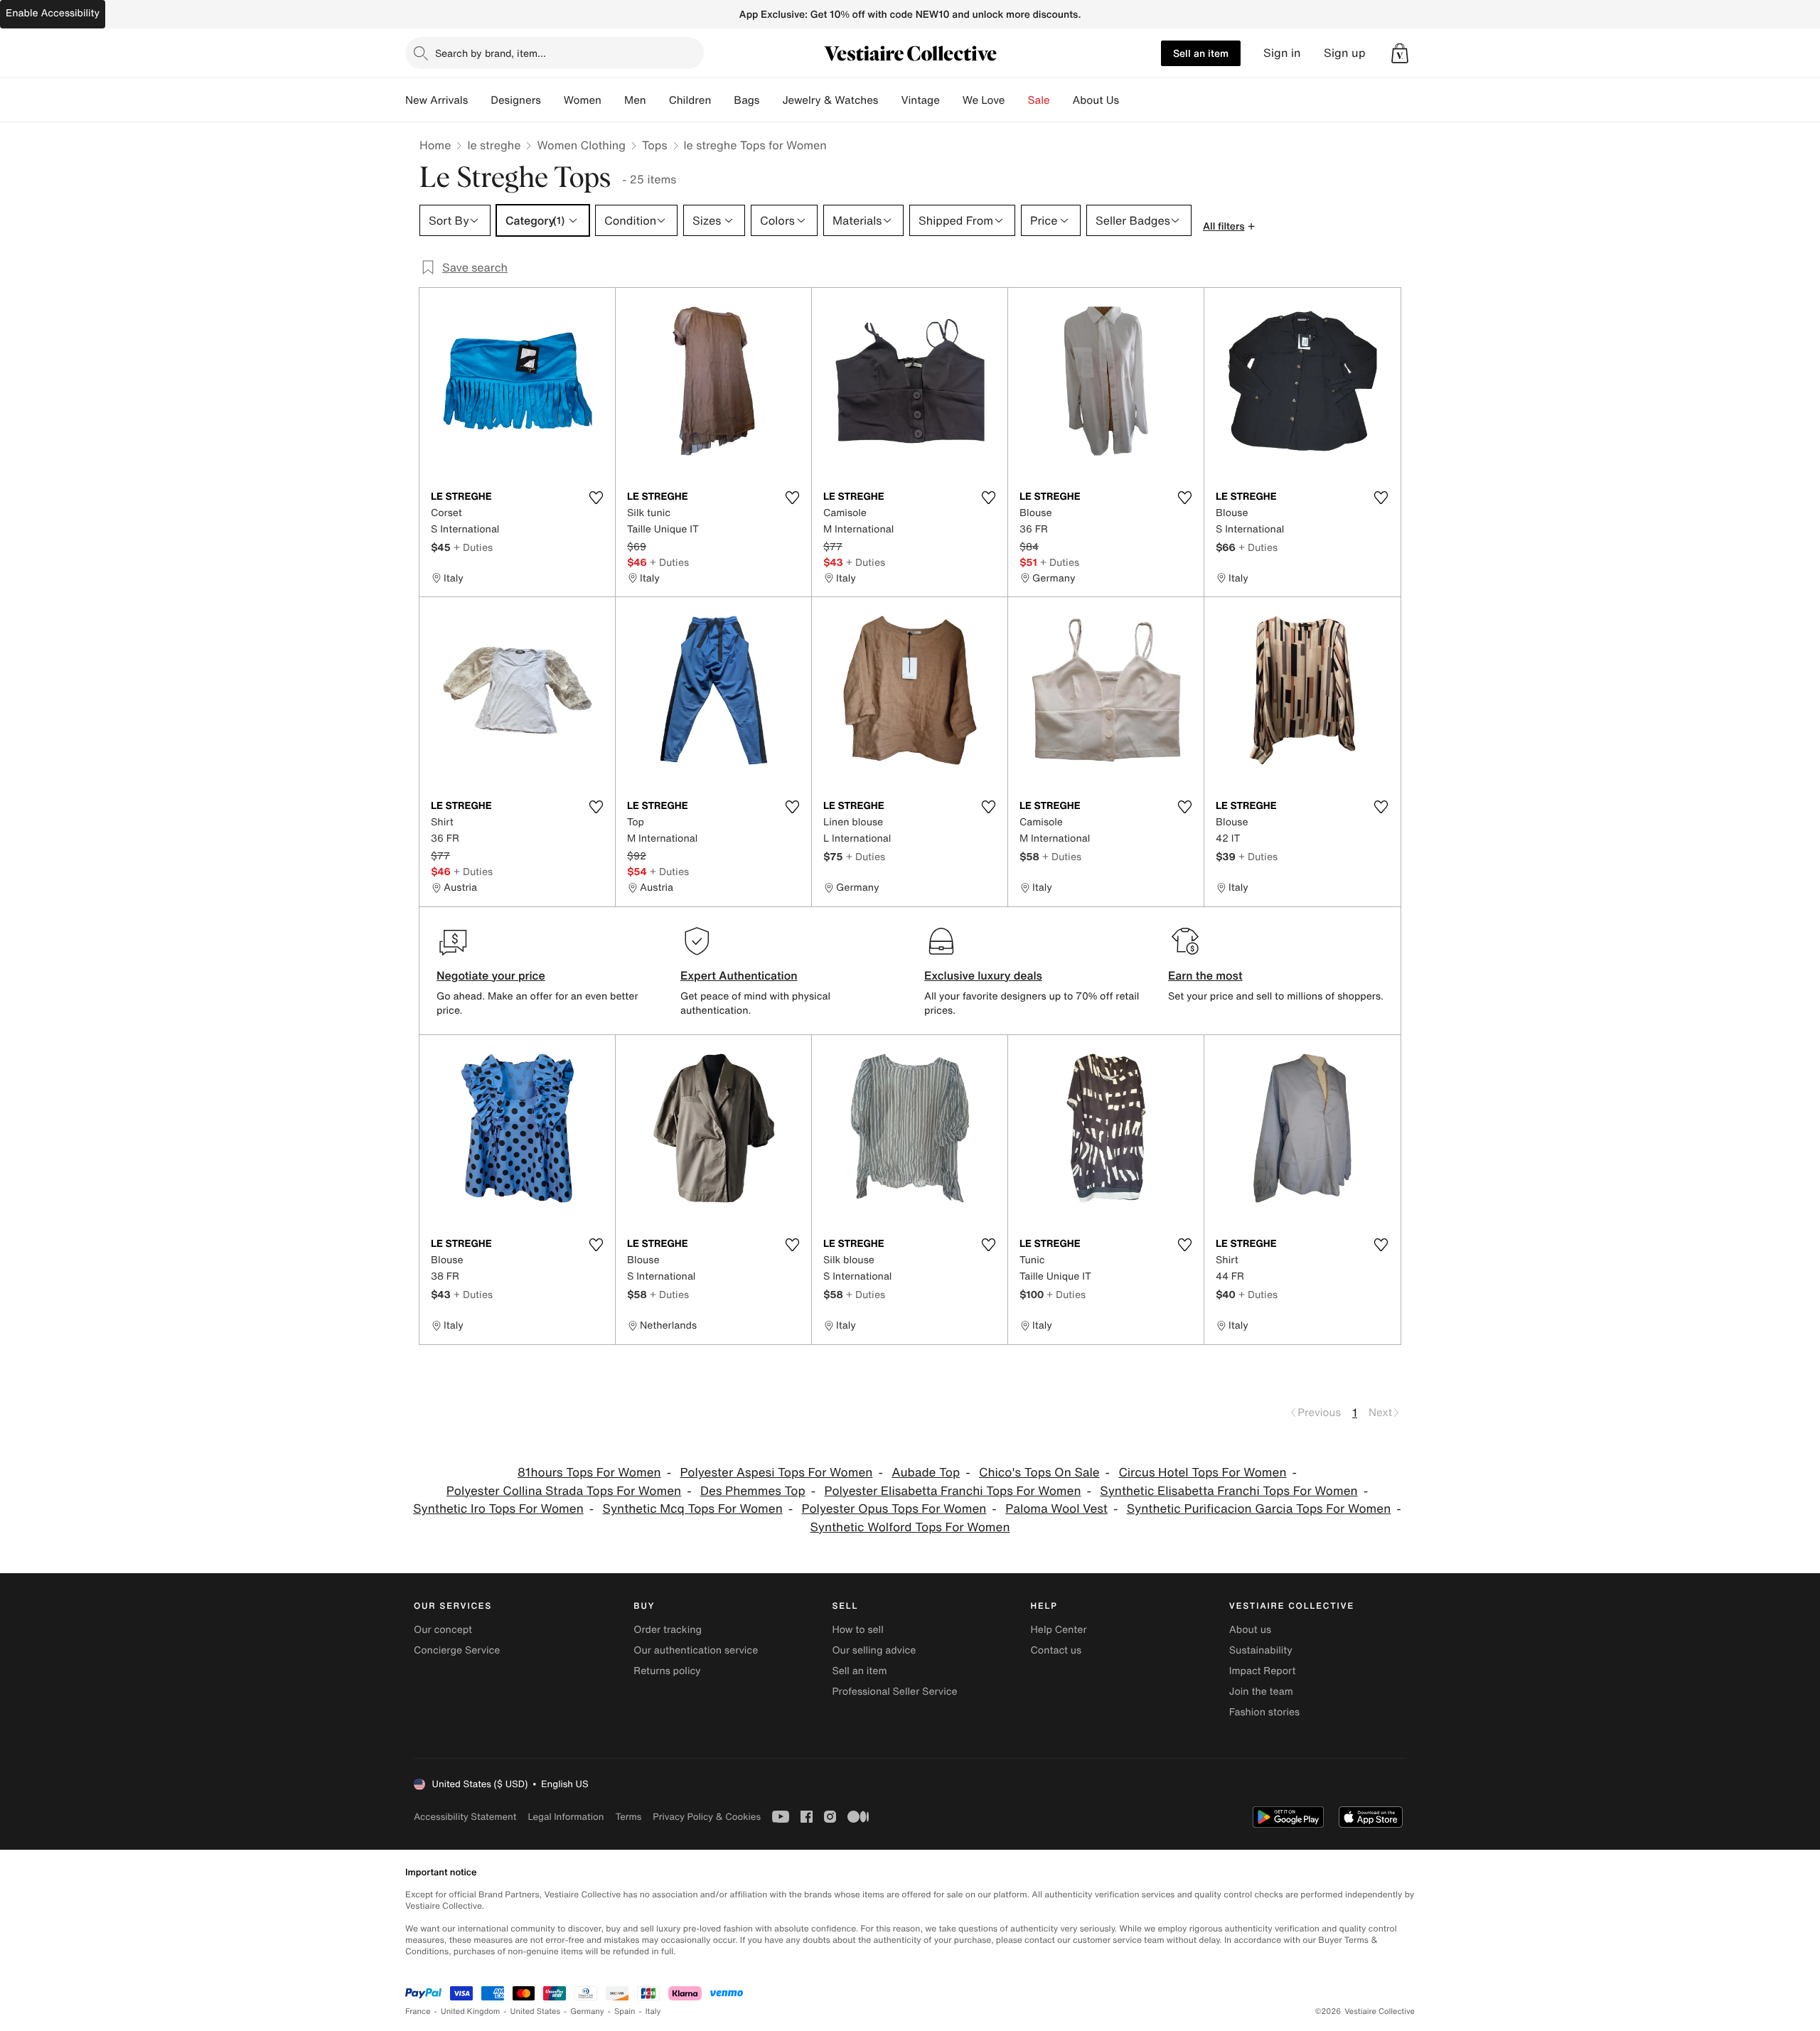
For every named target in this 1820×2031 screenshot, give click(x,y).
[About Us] (1130, 100)
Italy (653, 2011)
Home (435, 145)
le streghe (494, 145)
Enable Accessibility (53, 13)
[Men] (658, 100)
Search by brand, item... (491, 53)
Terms (628, 1817)
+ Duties (473, 547)
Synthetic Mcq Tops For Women (693, 1509)
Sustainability (1261, 1650)
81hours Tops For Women (589, 1473)
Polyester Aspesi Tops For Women (776, 1473)
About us (1250, 1630)
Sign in (1282, 53)
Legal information (566, 1817)
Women (583, 100)
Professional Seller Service (894, 1692)
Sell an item (1201, 53)
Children (690, 100)
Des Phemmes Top (753, 1491)
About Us (1096, 100)
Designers (516, 100)
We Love (984, 100)
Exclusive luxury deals (983, 975)
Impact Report (1263, 1671)
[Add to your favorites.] (596, 498)
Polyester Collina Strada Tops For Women (564, 1491)
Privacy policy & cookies (707, 1817)
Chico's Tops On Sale (1039, 1473)
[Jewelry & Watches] (889, 100)
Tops (655, 145)
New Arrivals (437, 100)
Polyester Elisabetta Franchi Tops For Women (953, 1491)
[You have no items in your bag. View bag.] (1400, 53)
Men (635, 100)
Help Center (1059, 1630)
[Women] (613, 100)
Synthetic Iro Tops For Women (498, 1509)
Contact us (1056, 1650)
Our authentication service (696, 1650)
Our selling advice (874, 1650)
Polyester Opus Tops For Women (894, 1509)
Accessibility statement (465, 1817)
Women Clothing (581, 145)
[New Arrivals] (479, 100)
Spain (625, 2011)
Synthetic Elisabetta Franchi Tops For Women (1228, 1491)
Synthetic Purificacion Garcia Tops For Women (1259, 1509)
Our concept (443, 1630)
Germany (587, 2011)
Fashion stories (1264, 1712)
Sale (1039, 100)
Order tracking (668, 1630)
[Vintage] (951, 100)
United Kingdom (471, 2011)
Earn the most (1205, 975)
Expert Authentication (739, 975)
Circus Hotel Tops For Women (1202, 1473)
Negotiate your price (491, 975)
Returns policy (667, 1671)
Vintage (920, 100)
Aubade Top (926, 1473)
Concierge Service (457, 1650)
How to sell (857, 1630)
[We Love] (1017, 100)
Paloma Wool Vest (1056, 1509)
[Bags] (771, 100)
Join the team (1261, 1692)
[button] (1400, 53)
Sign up (1345, 53)
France (418, 2011)
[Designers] (552, 100)
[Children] (722, 100)
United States (536, 2011)
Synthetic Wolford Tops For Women (910, 1527)
